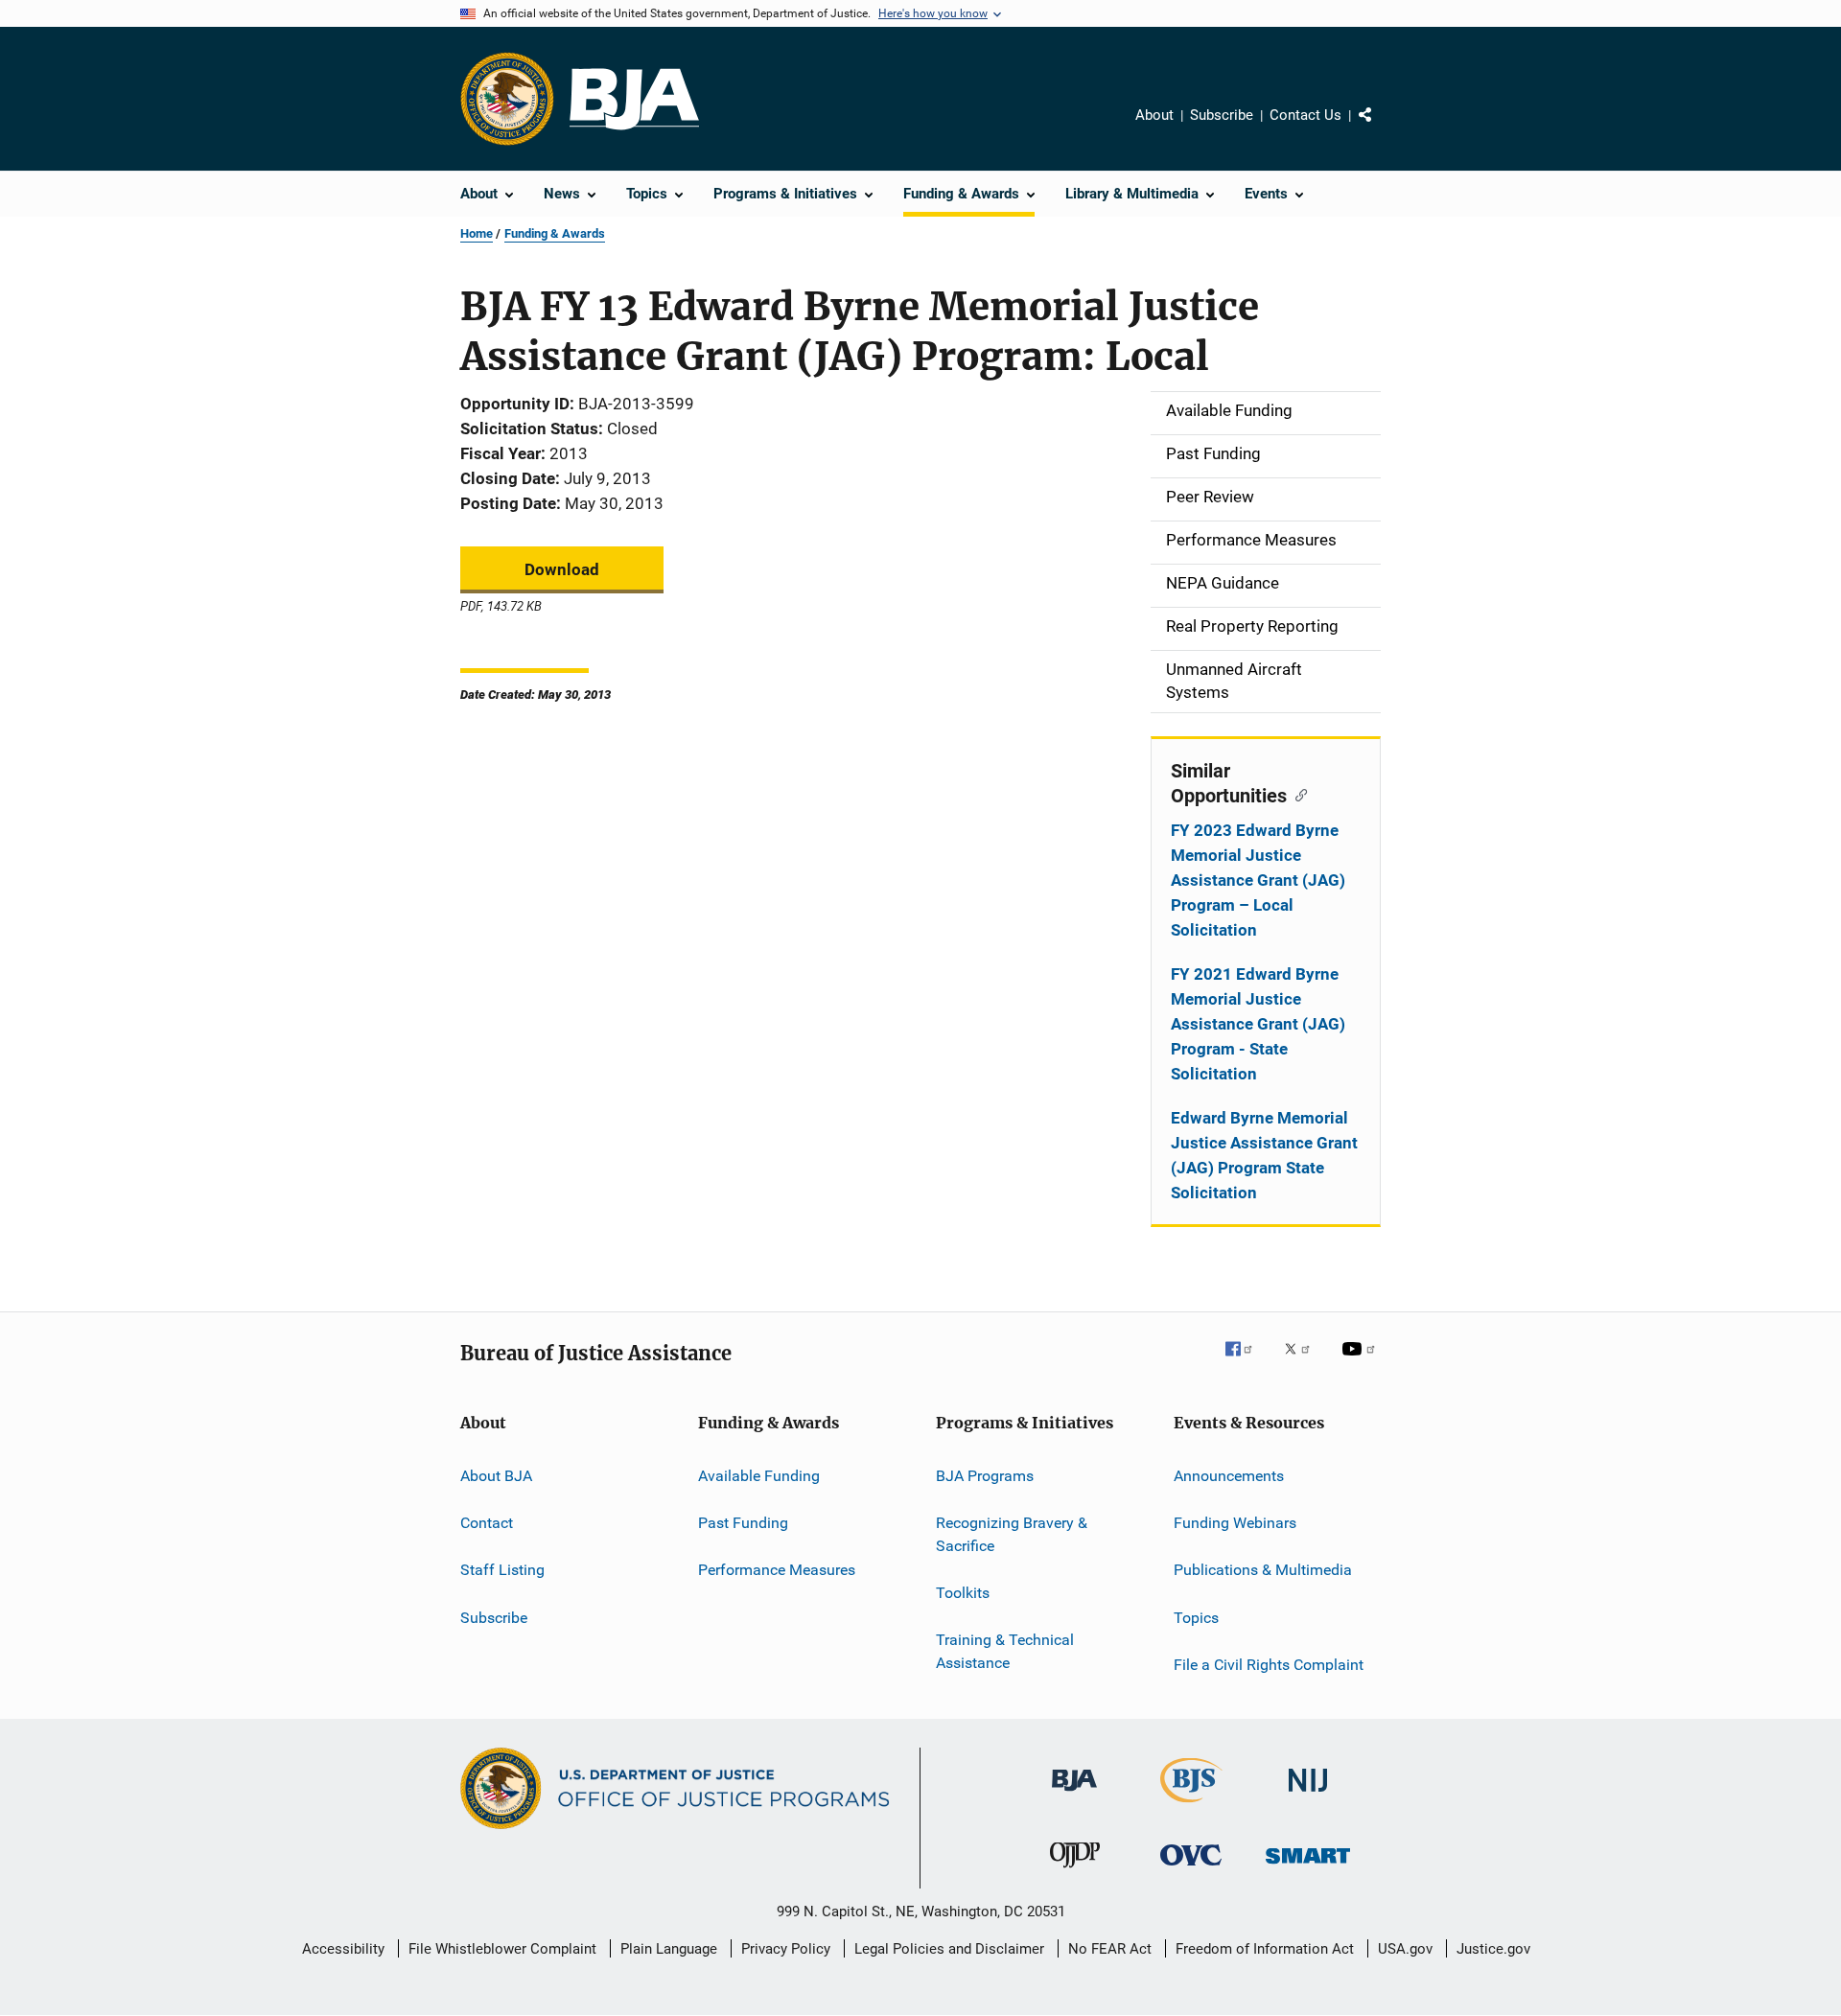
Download (562, 569)
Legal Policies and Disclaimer (949, 1949)
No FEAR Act (1110, 1949)
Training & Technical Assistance (1005, 1651)
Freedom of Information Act (1265, 1949)
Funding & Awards (555, 233)
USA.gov (1405, 1949)
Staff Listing (502, 1570)
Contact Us (1305, 115)
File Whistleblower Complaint (502, 1949)
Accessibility (343, 1949)
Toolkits (963, 1593)
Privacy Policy (786, 1949)
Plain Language (669, 1949)
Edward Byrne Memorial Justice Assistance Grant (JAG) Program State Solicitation (1264, 1155)
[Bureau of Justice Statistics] (1191, 1806)
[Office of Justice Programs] (507, 99)
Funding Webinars (1235, 1523)
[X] (1304, 1362)
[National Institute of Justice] (1308, 1795)
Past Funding (743, 1523)
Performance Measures (777, 1570)
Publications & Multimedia (1263, 1570)
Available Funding (759, 1475)
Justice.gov (1493, 1949)
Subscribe (1222, 115)
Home (477, 233)
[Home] (634, 99)
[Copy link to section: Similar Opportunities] (1297, 794)
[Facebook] (1247, 1362)
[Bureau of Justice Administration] (1074, 1795)
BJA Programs (985, 1475)
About (1154, 115)
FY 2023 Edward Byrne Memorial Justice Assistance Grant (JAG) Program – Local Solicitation (1258, 880)
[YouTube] (1362, 1362)
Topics (1196, 1617)
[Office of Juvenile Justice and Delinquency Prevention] (1075, 1871)
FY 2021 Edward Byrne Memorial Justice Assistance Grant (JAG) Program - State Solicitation (1258, 1024)
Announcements (1229, 1475)
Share (1381, 128)
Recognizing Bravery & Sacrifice (1012, 1534)
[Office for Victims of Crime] (1191, 1869)
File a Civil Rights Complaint (1269, 1665)
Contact (487, 1523)
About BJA (496, 1475)
